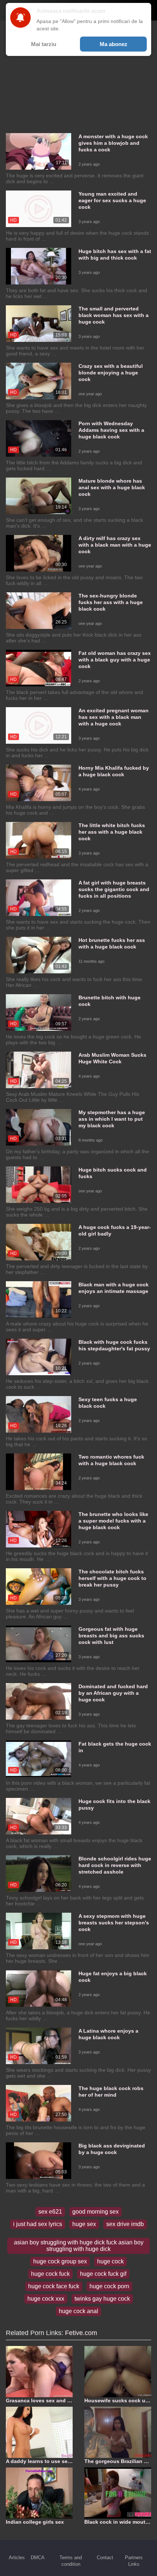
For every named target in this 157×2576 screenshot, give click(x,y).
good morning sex (95, 2212)
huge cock (110, 2261)
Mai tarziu (44, 44)
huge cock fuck (50, 2274)
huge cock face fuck (54, 2286)
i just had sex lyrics (38, 2224)
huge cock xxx (46, 2299)
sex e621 (50, 2212)
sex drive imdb (125, 2224)
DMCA (38, 2558)
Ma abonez (114, 44)
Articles (17, 2558)
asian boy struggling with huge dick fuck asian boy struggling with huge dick (79, 2246)
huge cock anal (78, 2311)
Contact (105, 2558)
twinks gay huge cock (102, 2299)
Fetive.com (81, 2333)
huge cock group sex (60, 2261)
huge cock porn (109, 2286)
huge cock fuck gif (103, 2274)
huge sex (84, 2224)
